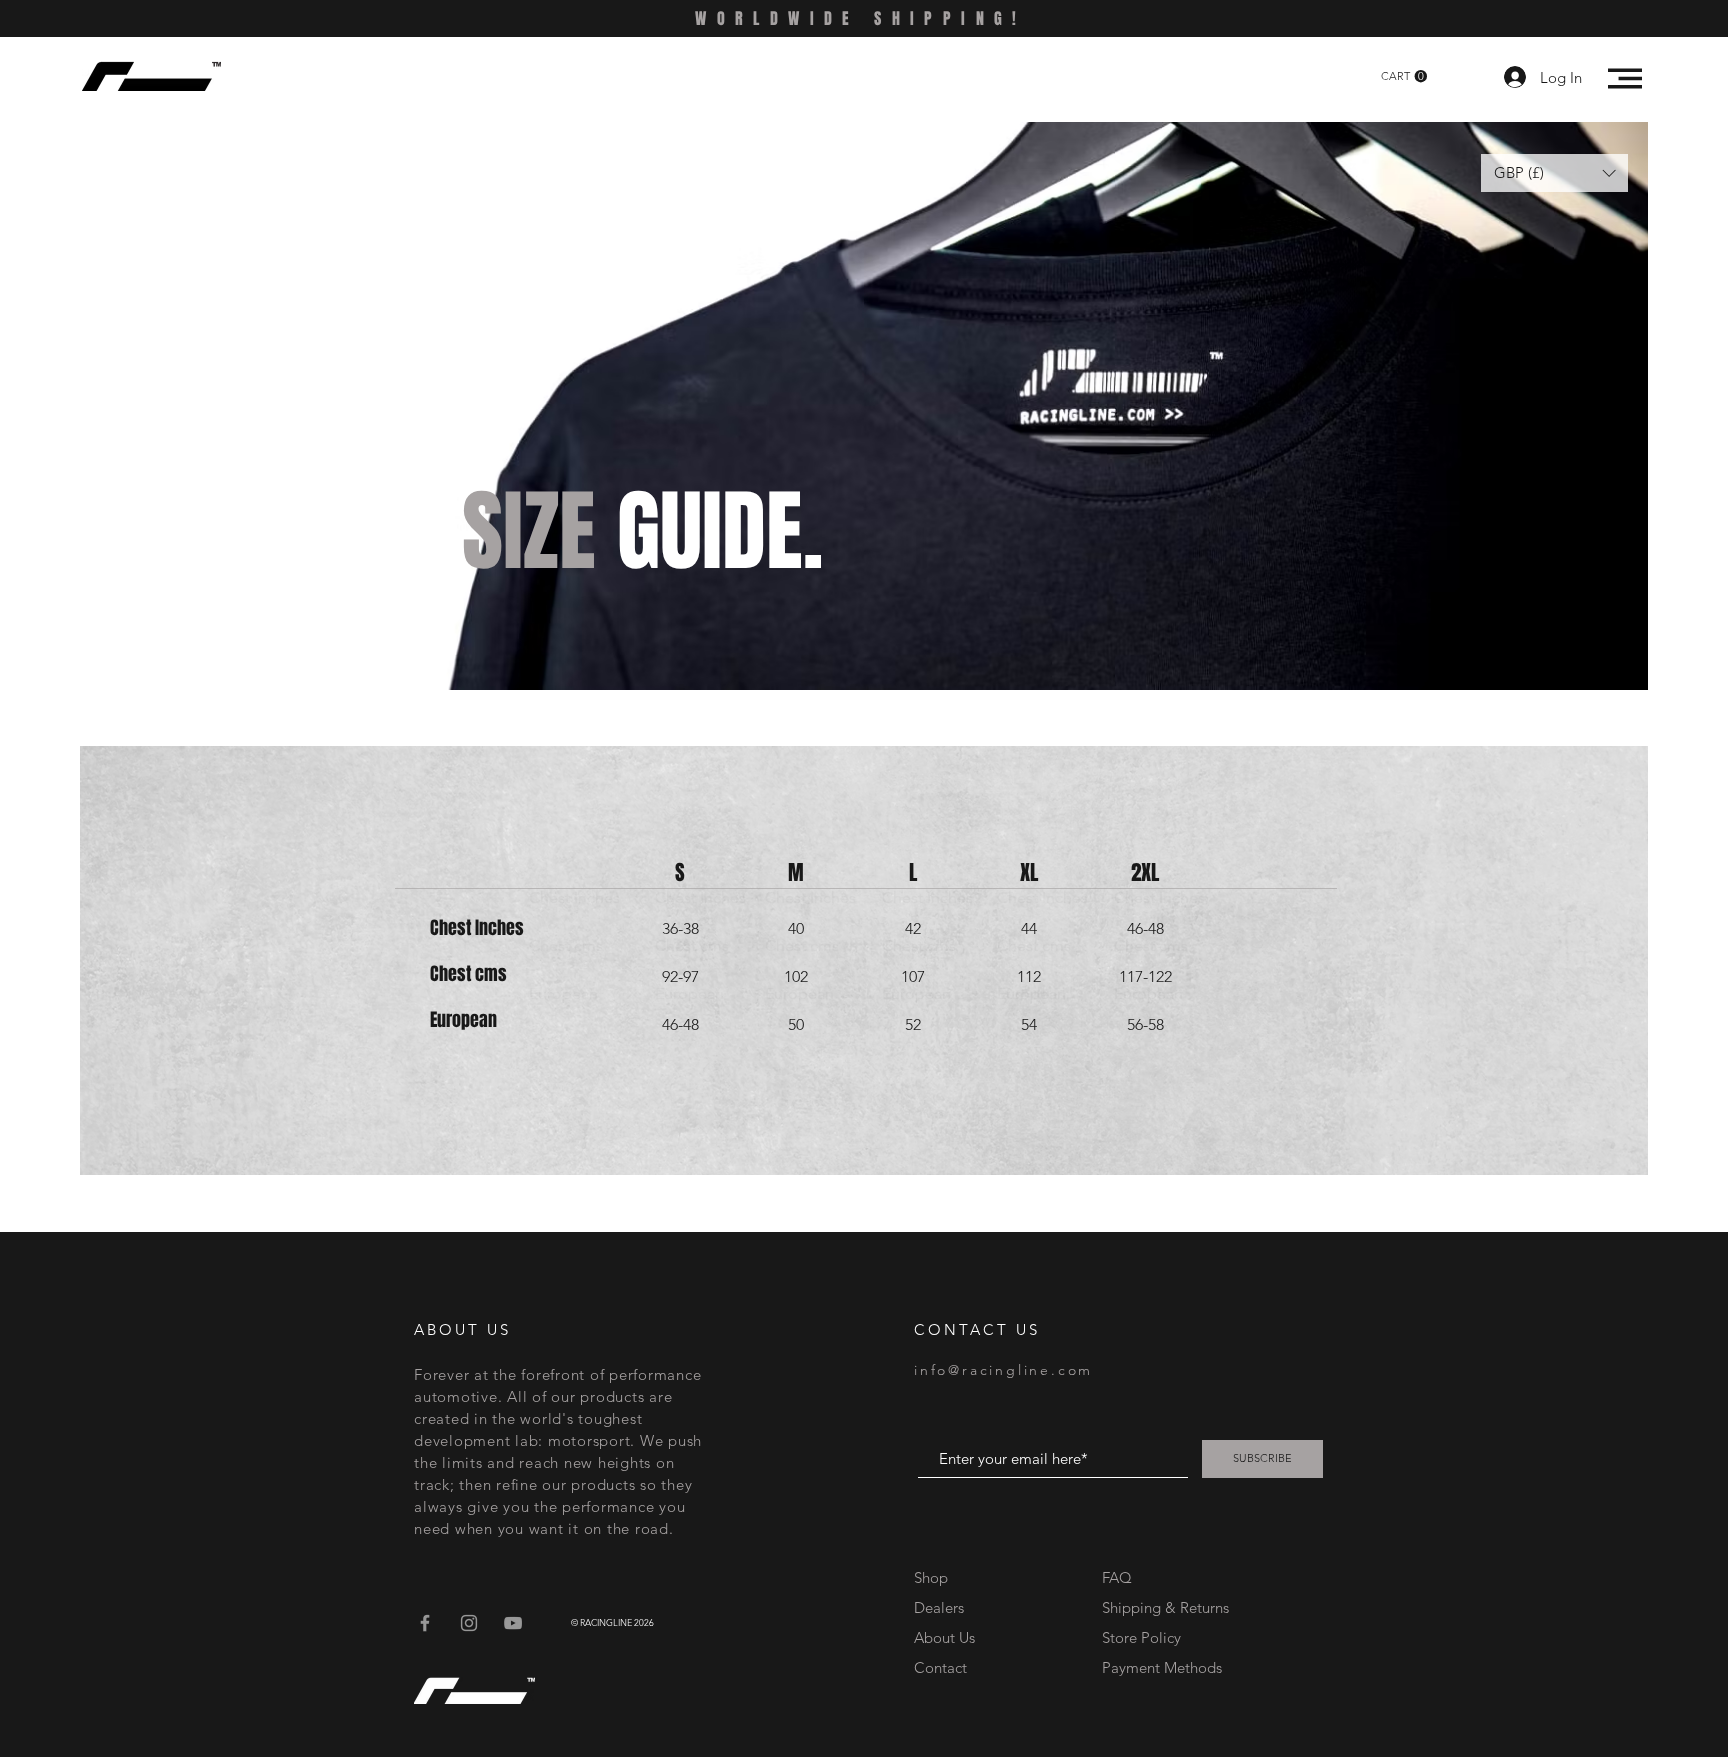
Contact (940, 1667)
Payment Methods (1164, 1667)
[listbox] (1554, 173)
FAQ (1117, 1577)
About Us (944, 1637)
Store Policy (1141, 1637)
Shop (931, 1577)
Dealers (939, 1607)
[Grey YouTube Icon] (513, 1623)
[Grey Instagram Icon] (469, 1623)
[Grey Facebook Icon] (425, 1623)
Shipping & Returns (1165, 1607)
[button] (1404, 76)
